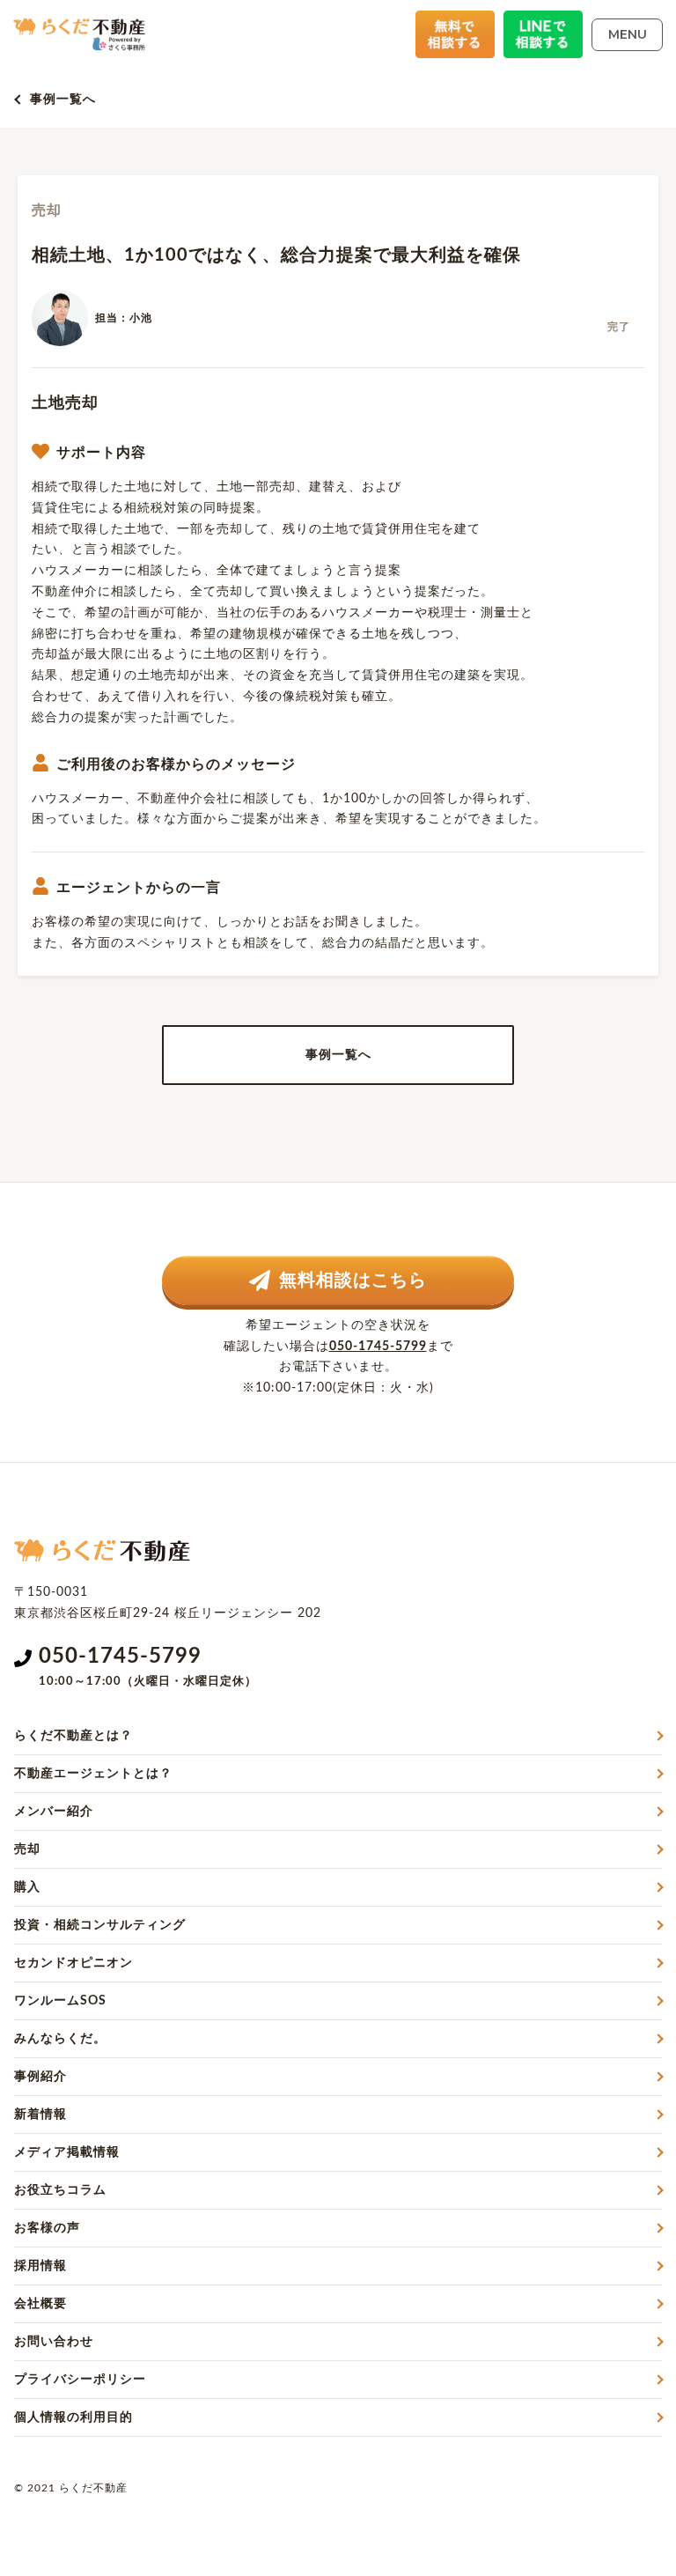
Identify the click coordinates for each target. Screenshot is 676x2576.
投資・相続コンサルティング (100, 1925)
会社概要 (40, 2304)
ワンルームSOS (60, 2001)
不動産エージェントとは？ (93, 1774)
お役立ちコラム (60, 2190)
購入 (27, 1887)
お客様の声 (47, 2228)
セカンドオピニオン (73, 1963)
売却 (27, 1849)
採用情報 (40, 2266)
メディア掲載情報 (67, 2152)
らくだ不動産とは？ (73, 1736)
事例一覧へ (63, 100)
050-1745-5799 (378, 1347)
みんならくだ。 (60, 2039)
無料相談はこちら (353, 1281)
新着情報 (40, 2115)
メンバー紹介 (54, 1812)
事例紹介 (40, 2077)
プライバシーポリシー (80, 2380)
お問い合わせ (54, 2342)
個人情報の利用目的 (73, 2417)
